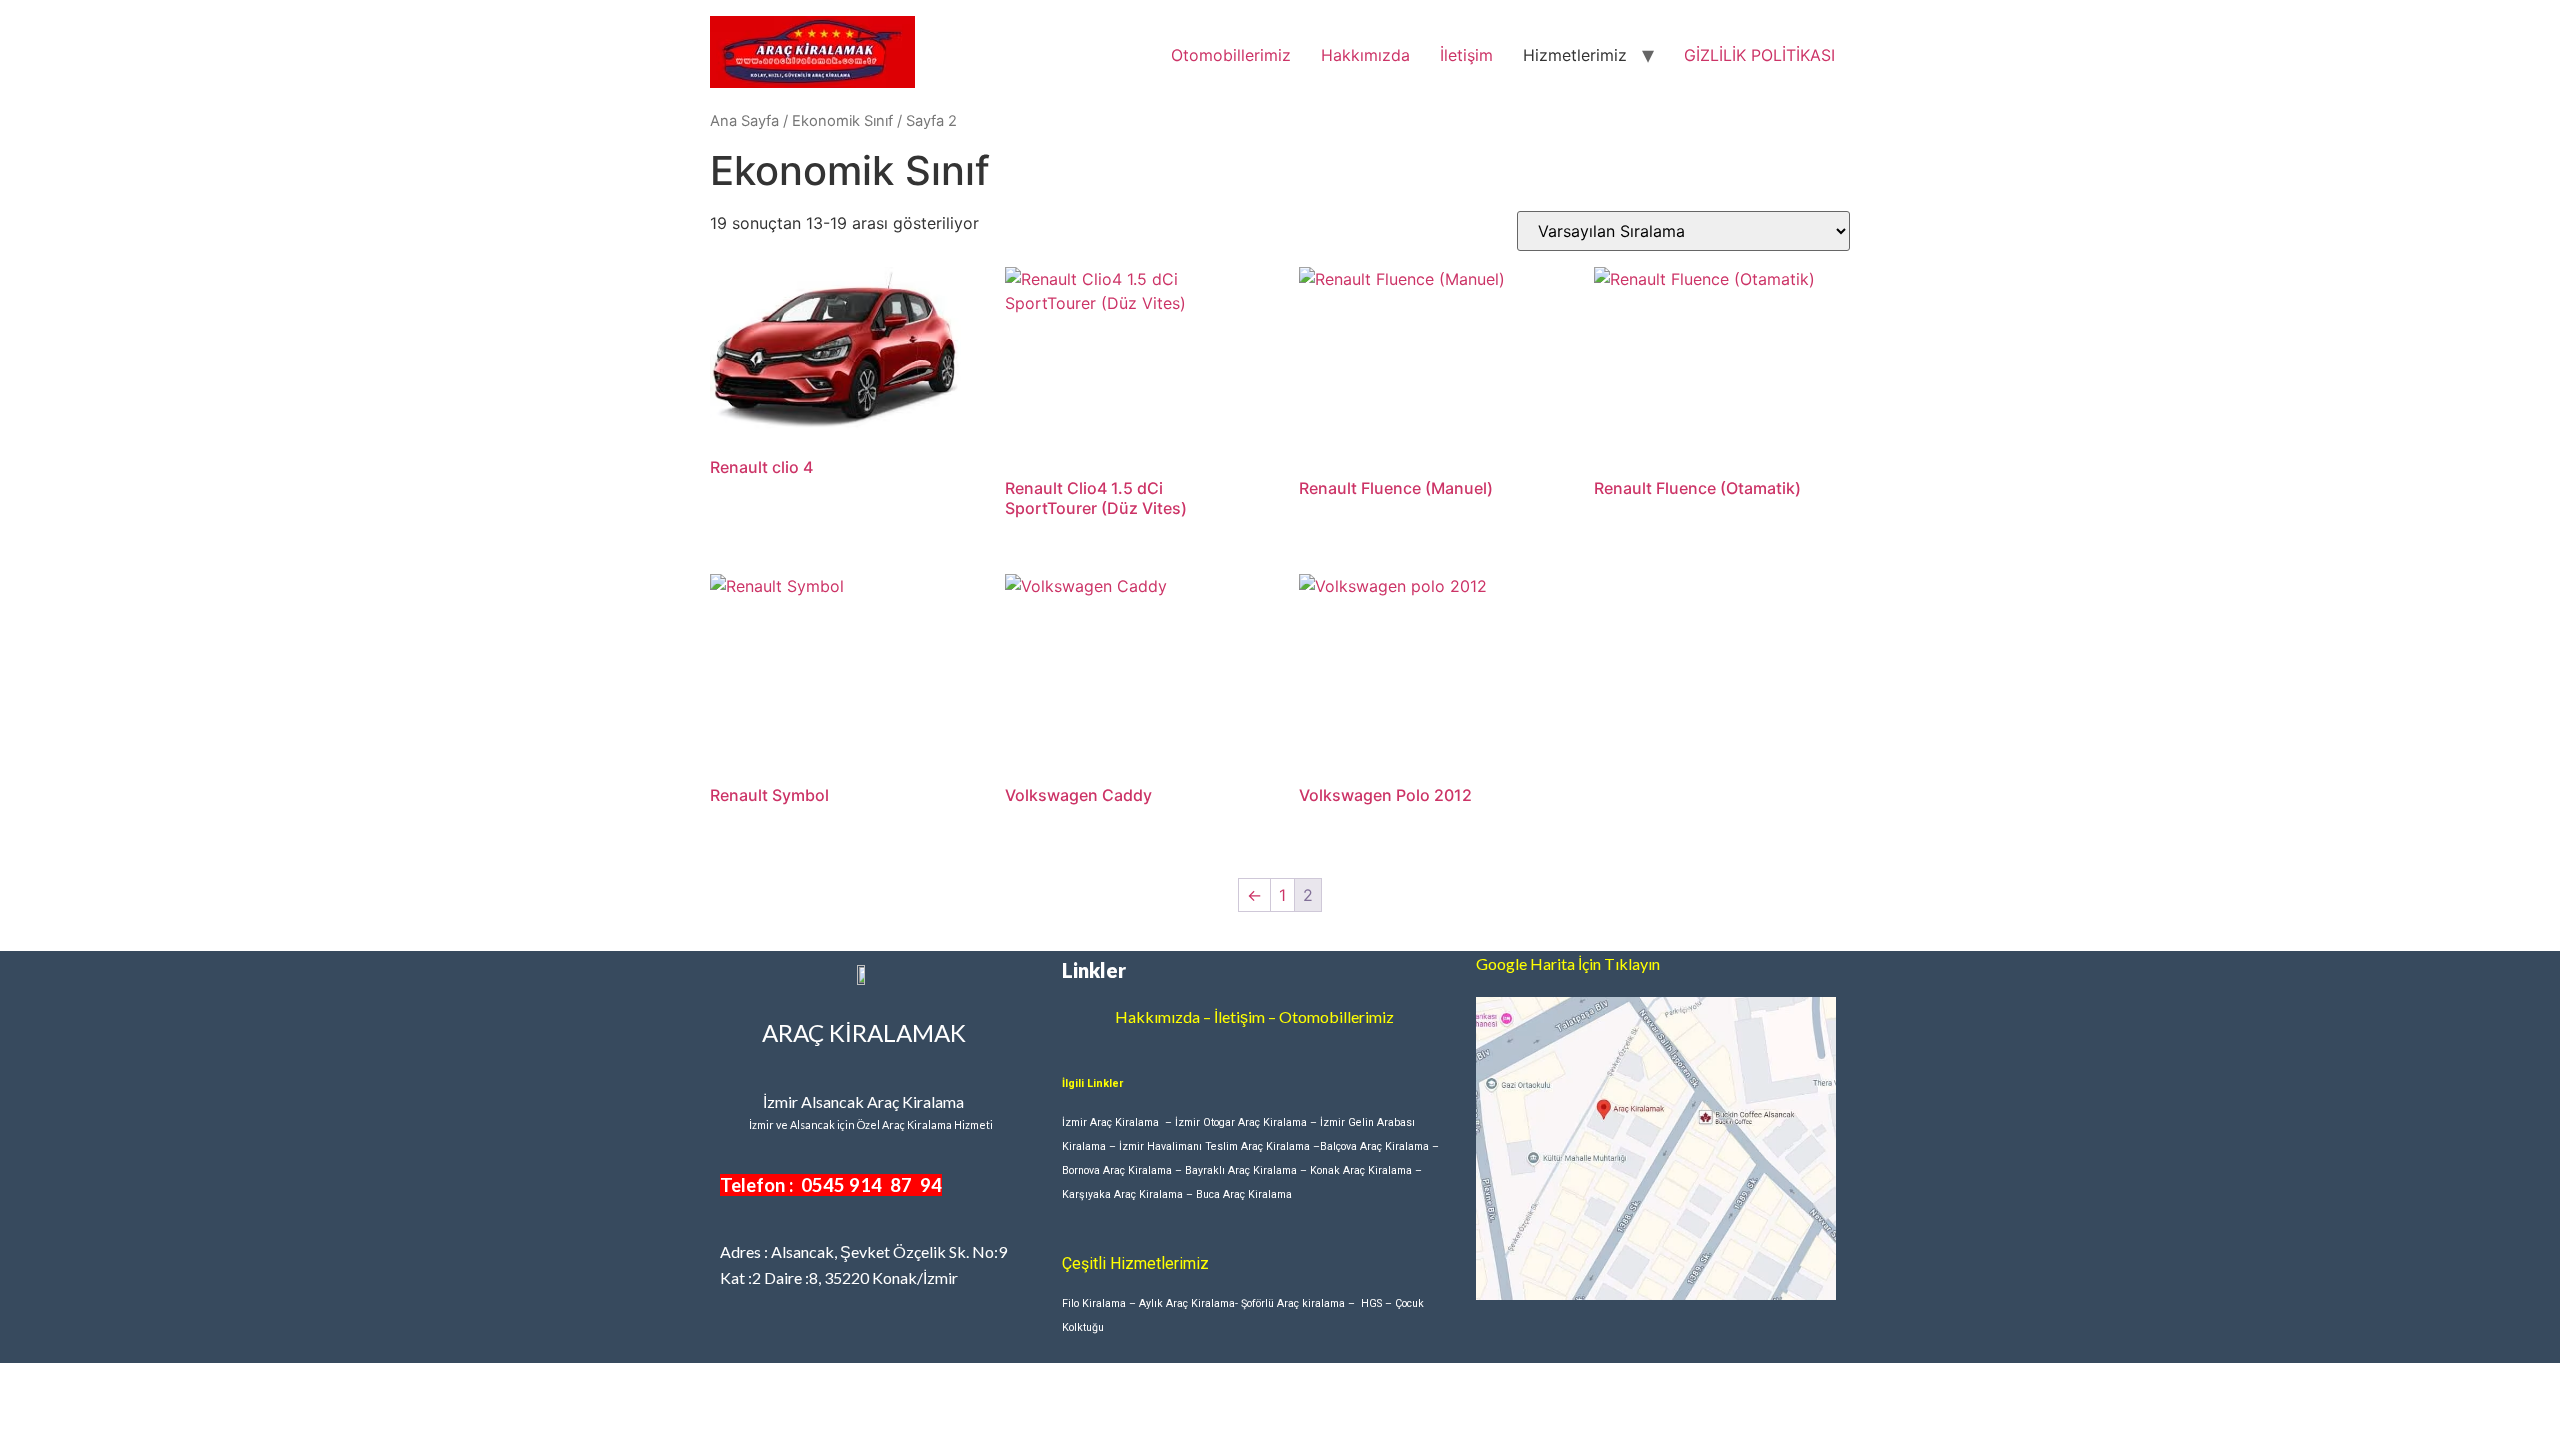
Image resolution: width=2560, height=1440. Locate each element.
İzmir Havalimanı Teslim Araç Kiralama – (1219, 1146)
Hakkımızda (1365, 55)
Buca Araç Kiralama (1244, 1194)
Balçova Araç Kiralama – (1379, 1146)
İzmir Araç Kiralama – (1118, 1122)
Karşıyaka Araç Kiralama (1122, 1194)
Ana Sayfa (744, 121)
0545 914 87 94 (871, 1185)
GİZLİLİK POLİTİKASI (1759, 55)
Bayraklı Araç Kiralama (1241, 1170)
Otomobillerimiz (1231, 55)
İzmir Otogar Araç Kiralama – (1247, 1122)
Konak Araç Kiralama (1361, 1170)
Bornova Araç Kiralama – (1123, 1170)
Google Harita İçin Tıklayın (1568, 963)
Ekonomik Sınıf (842, 121)
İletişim (1466, 55)
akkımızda (1164, 1016)
